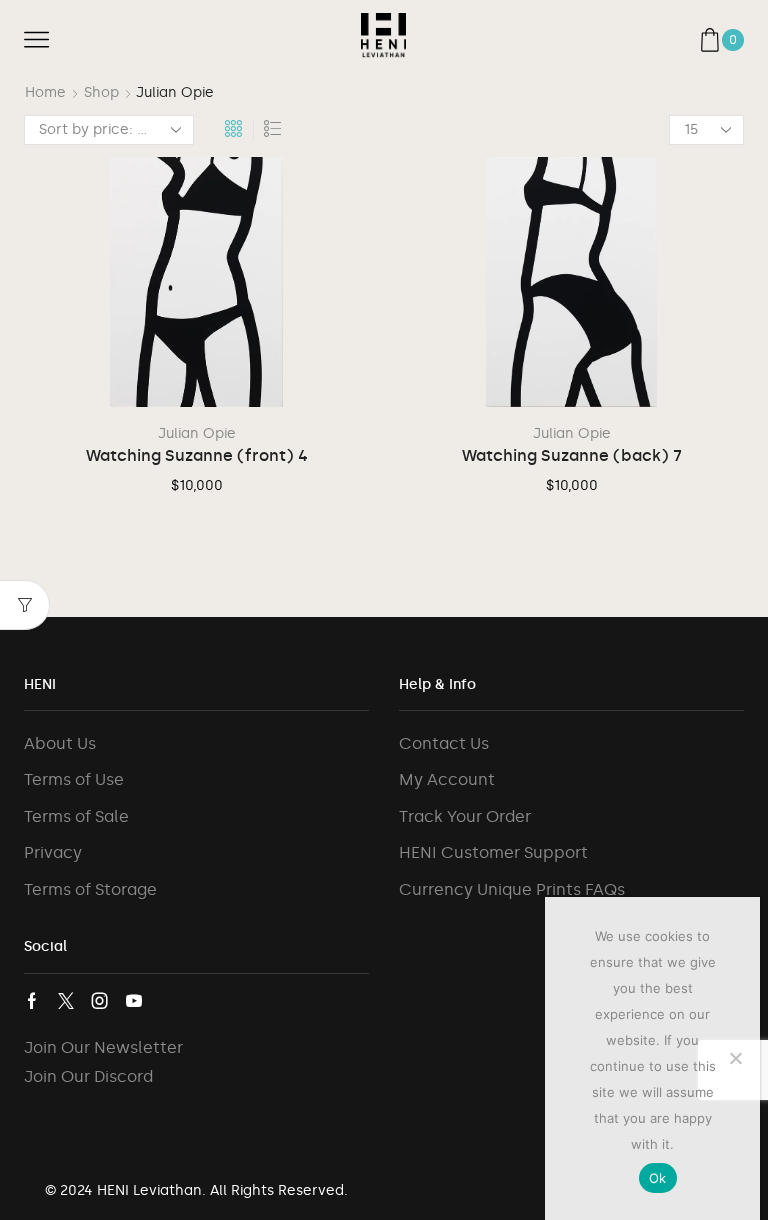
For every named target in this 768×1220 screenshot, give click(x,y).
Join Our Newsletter (103, 1047)
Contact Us (444, 743)
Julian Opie (197, 433)
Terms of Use (74, 779)
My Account (447, 779)
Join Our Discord (88, 1076)
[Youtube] (134, 1001)
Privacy (53, 852)
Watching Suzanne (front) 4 (197, 455)
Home (45, 92)
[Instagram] (100, 1001)
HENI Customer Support (493, 852)
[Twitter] (66, 1001)
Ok (658, 1178)
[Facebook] (32, 1001)
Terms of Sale (76, 816)
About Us (60, 743)
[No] (735, 1058)
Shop (101, 92)
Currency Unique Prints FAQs (512, 889)
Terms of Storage (90, 889)
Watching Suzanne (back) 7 (572, 455)
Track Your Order (465, 816)
